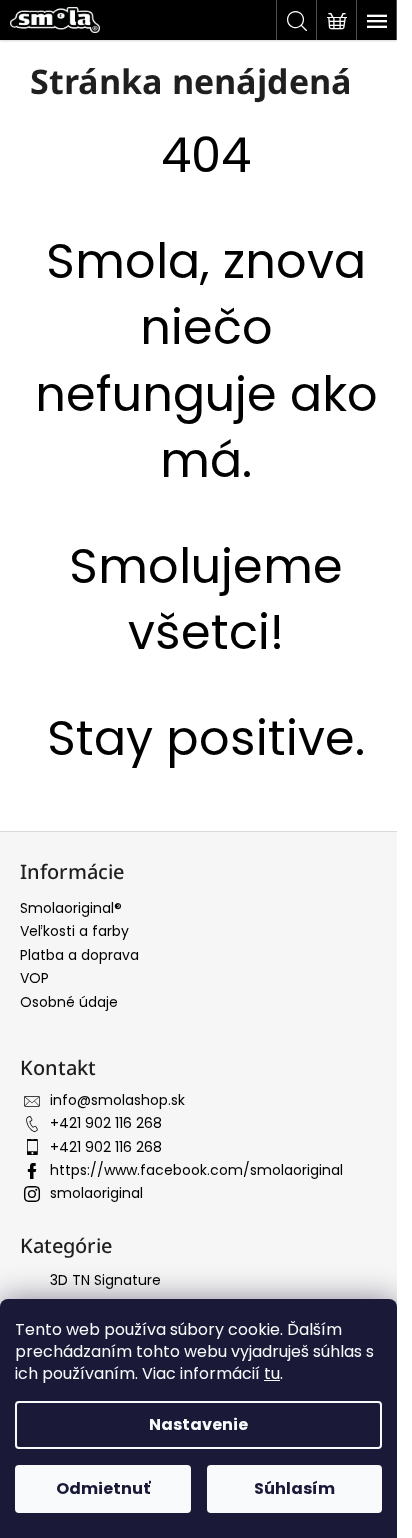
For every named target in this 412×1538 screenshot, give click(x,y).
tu (272, 1373)
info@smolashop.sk (117, 1100)
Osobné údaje (69, 1002)
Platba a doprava (79, 955)
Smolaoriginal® (71, 908)
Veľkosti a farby (74, 931)
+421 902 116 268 (106, 1123)
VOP (34, 978)
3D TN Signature (105, 1280)
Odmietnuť (103, 1488)
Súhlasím (294, 1488)
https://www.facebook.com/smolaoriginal (196, 1170)
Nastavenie (198, 1424)
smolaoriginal (96, 1193)
